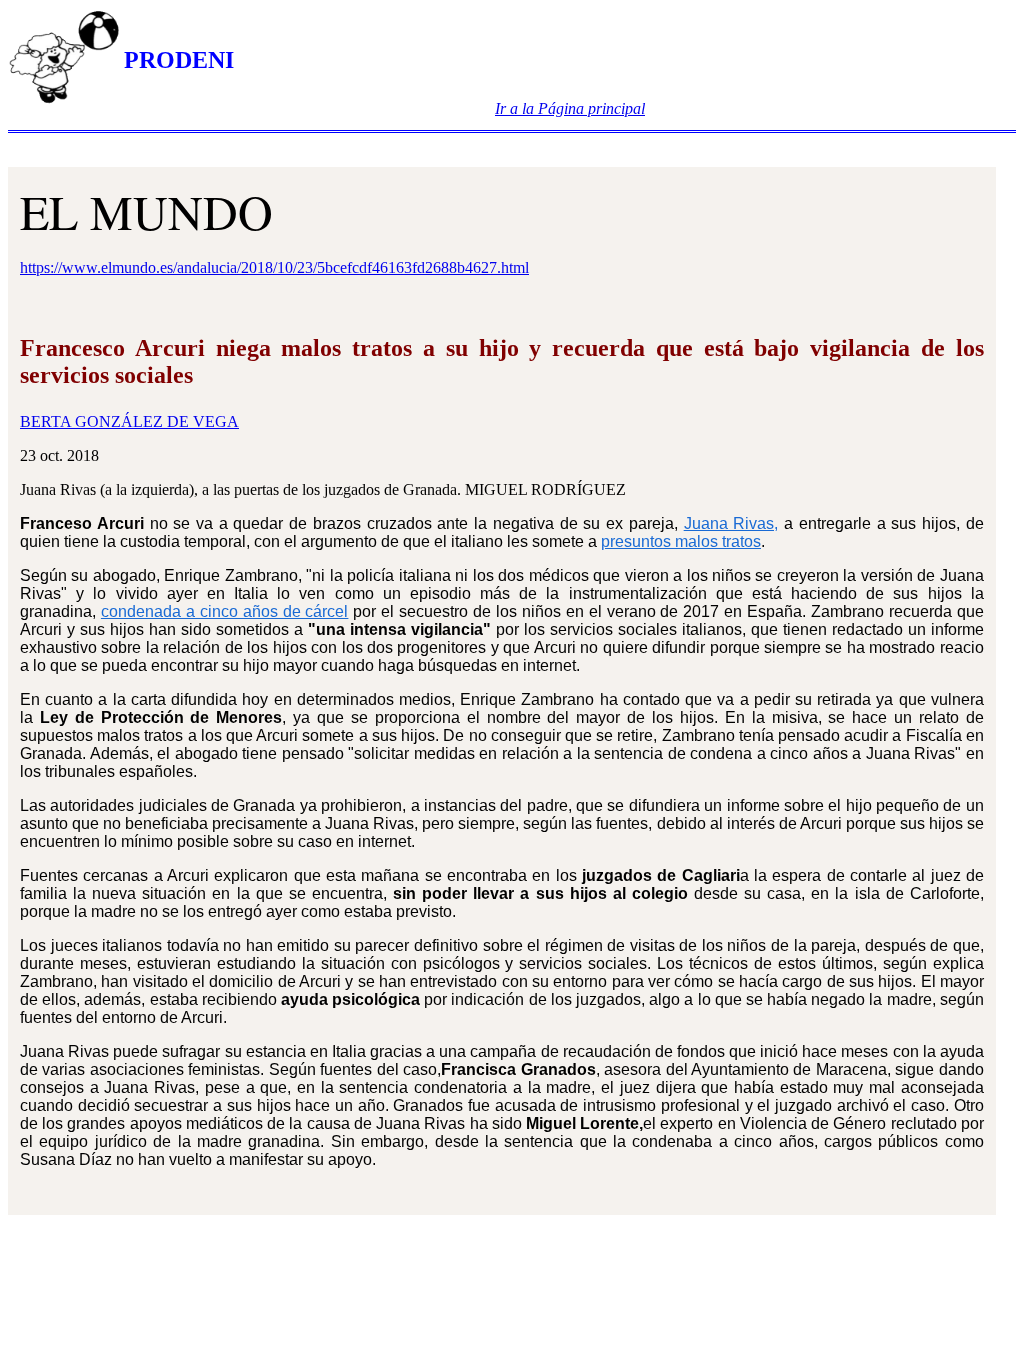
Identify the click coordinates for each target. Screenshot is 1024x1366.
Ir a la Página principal (570, 108)
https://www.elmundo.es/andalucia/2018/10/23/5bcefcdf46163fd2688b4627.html (274, 267)
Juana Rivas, (731, 523)
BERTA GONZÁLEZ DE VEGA (129, 421)
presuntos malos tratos (681, 541)
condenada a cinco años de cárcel (225, 611)
